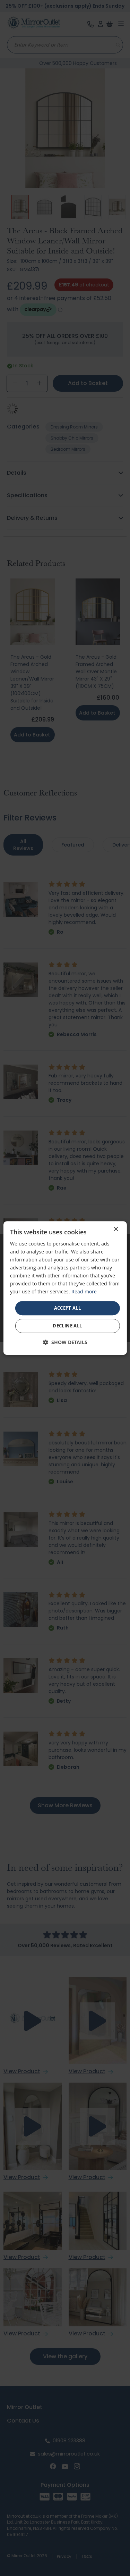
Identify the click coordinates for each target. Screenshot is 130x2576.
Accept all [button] (68, 1308)
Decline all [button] (67, 1326)
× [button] (116, 1229)
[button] (65, 1342)
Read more (84, 1292)
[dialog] (65, 1288)
